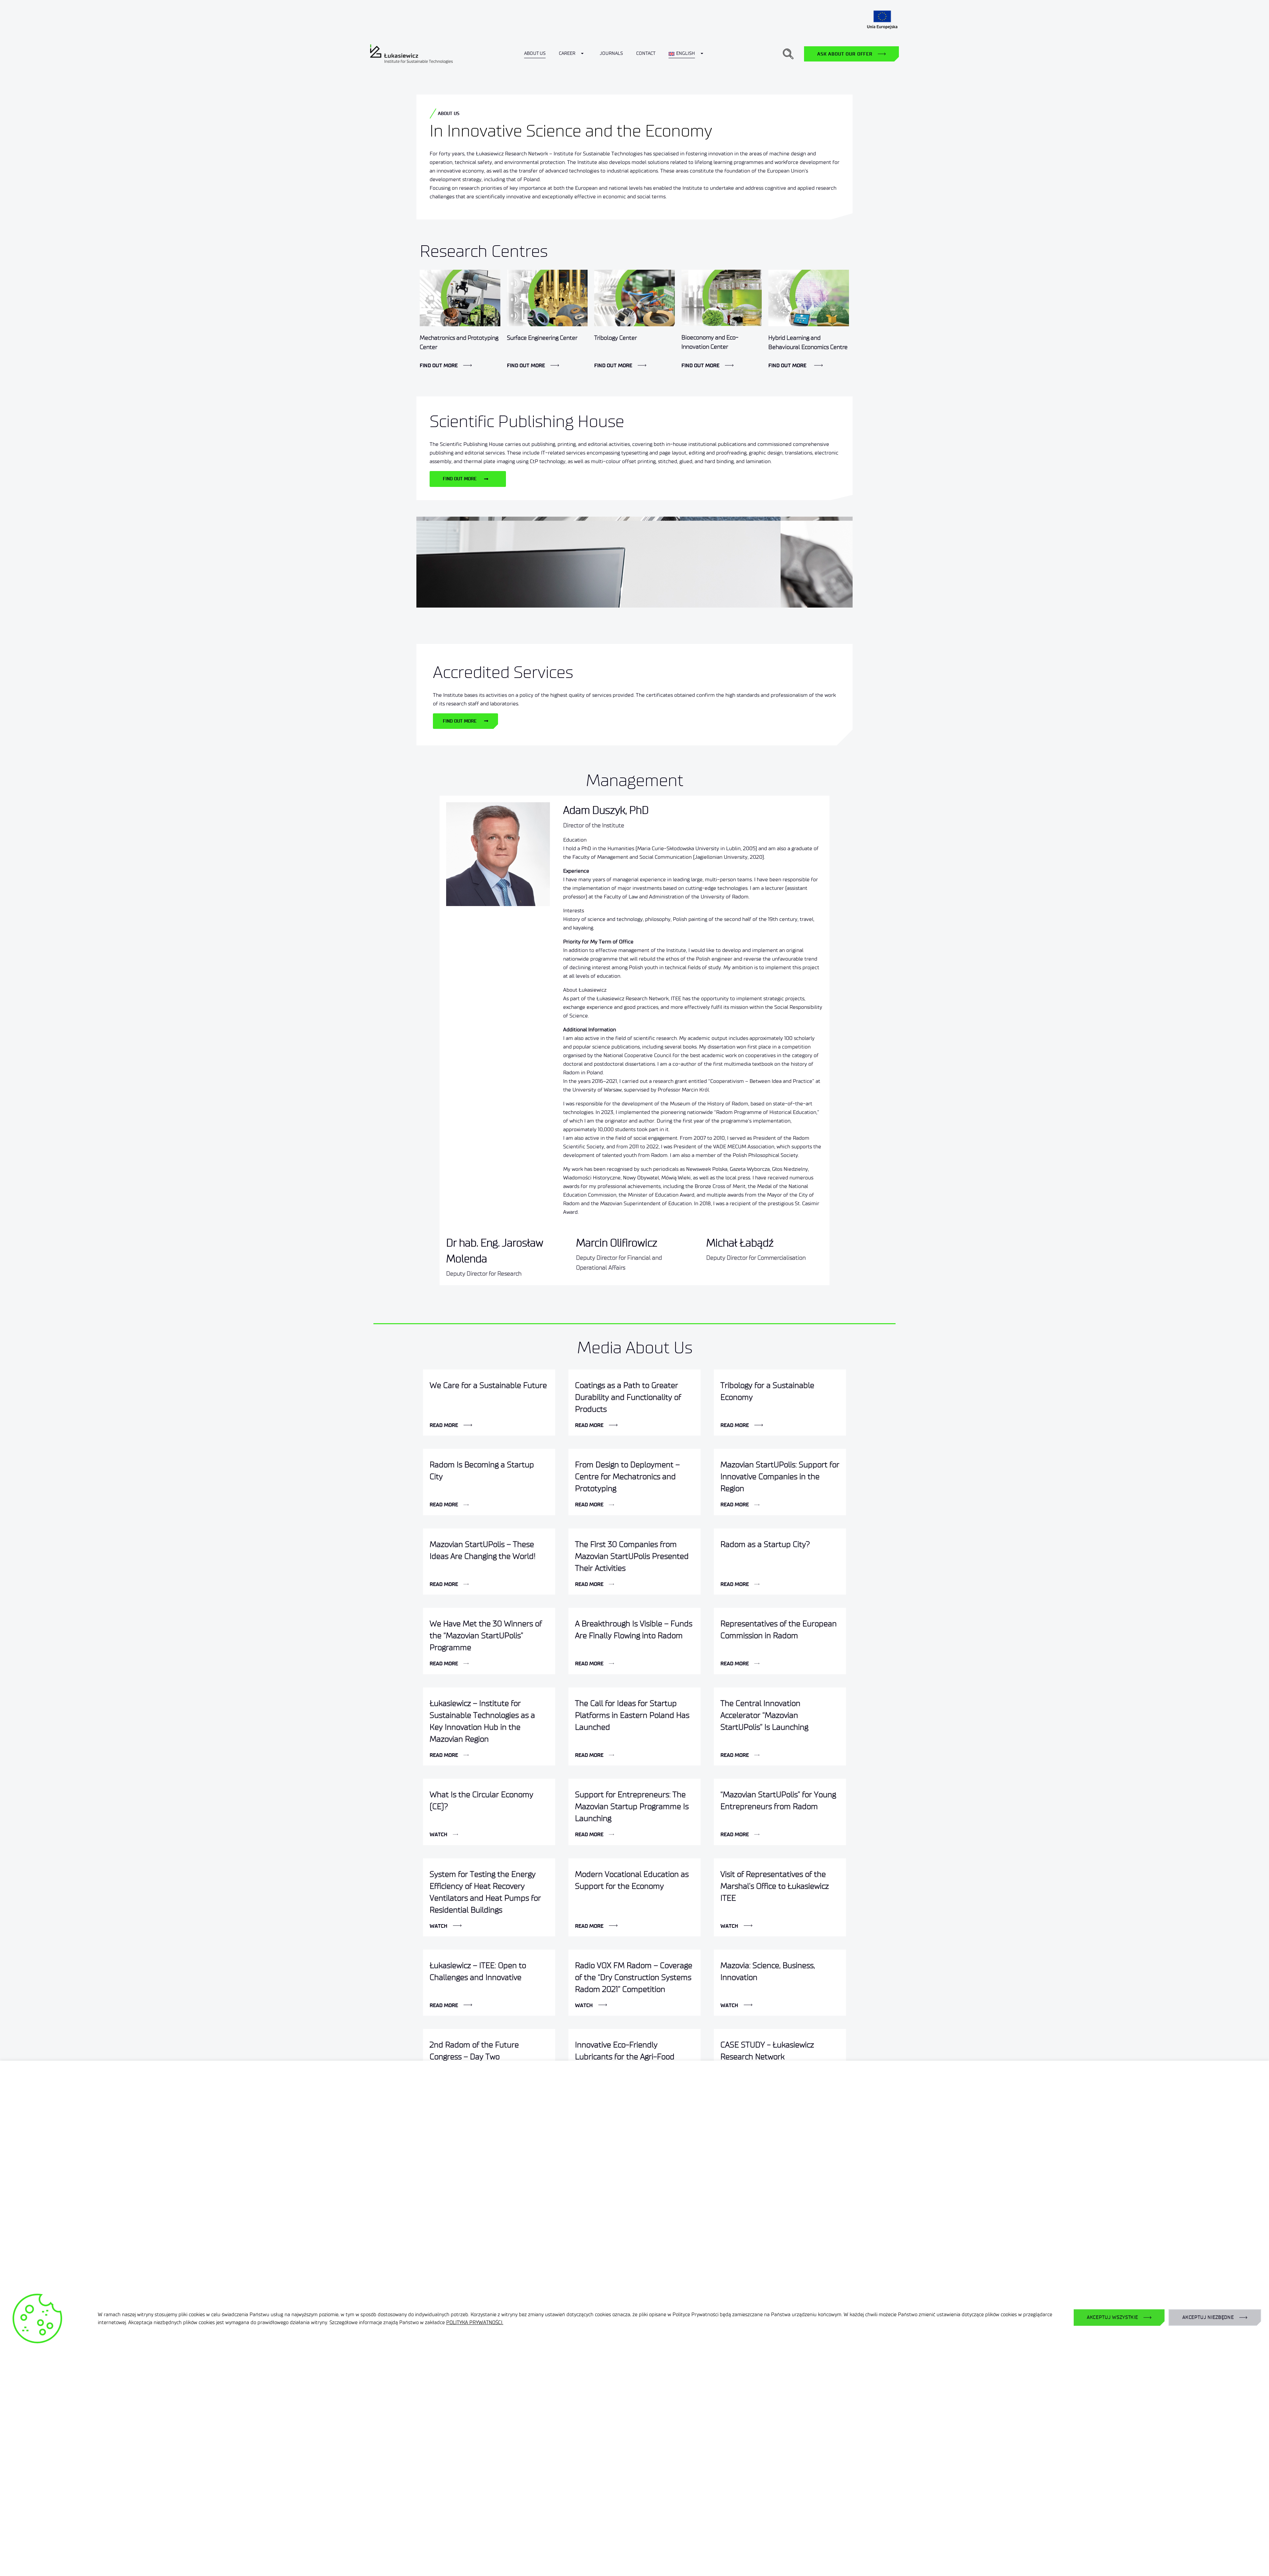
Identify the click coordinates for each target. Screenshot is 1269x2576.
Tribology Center (615, 338)
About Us (535, 53)
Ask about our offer (845, 54)
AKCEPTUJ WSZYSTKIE (1113, 2317)
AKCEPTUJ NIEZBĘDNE (1208, 2317)
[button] (788, 54)
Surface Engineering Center (542, 338)
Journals (611, 53)
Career (567, 53)
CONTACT (646, 53)
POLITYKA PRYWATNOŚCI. (475, 2322)
